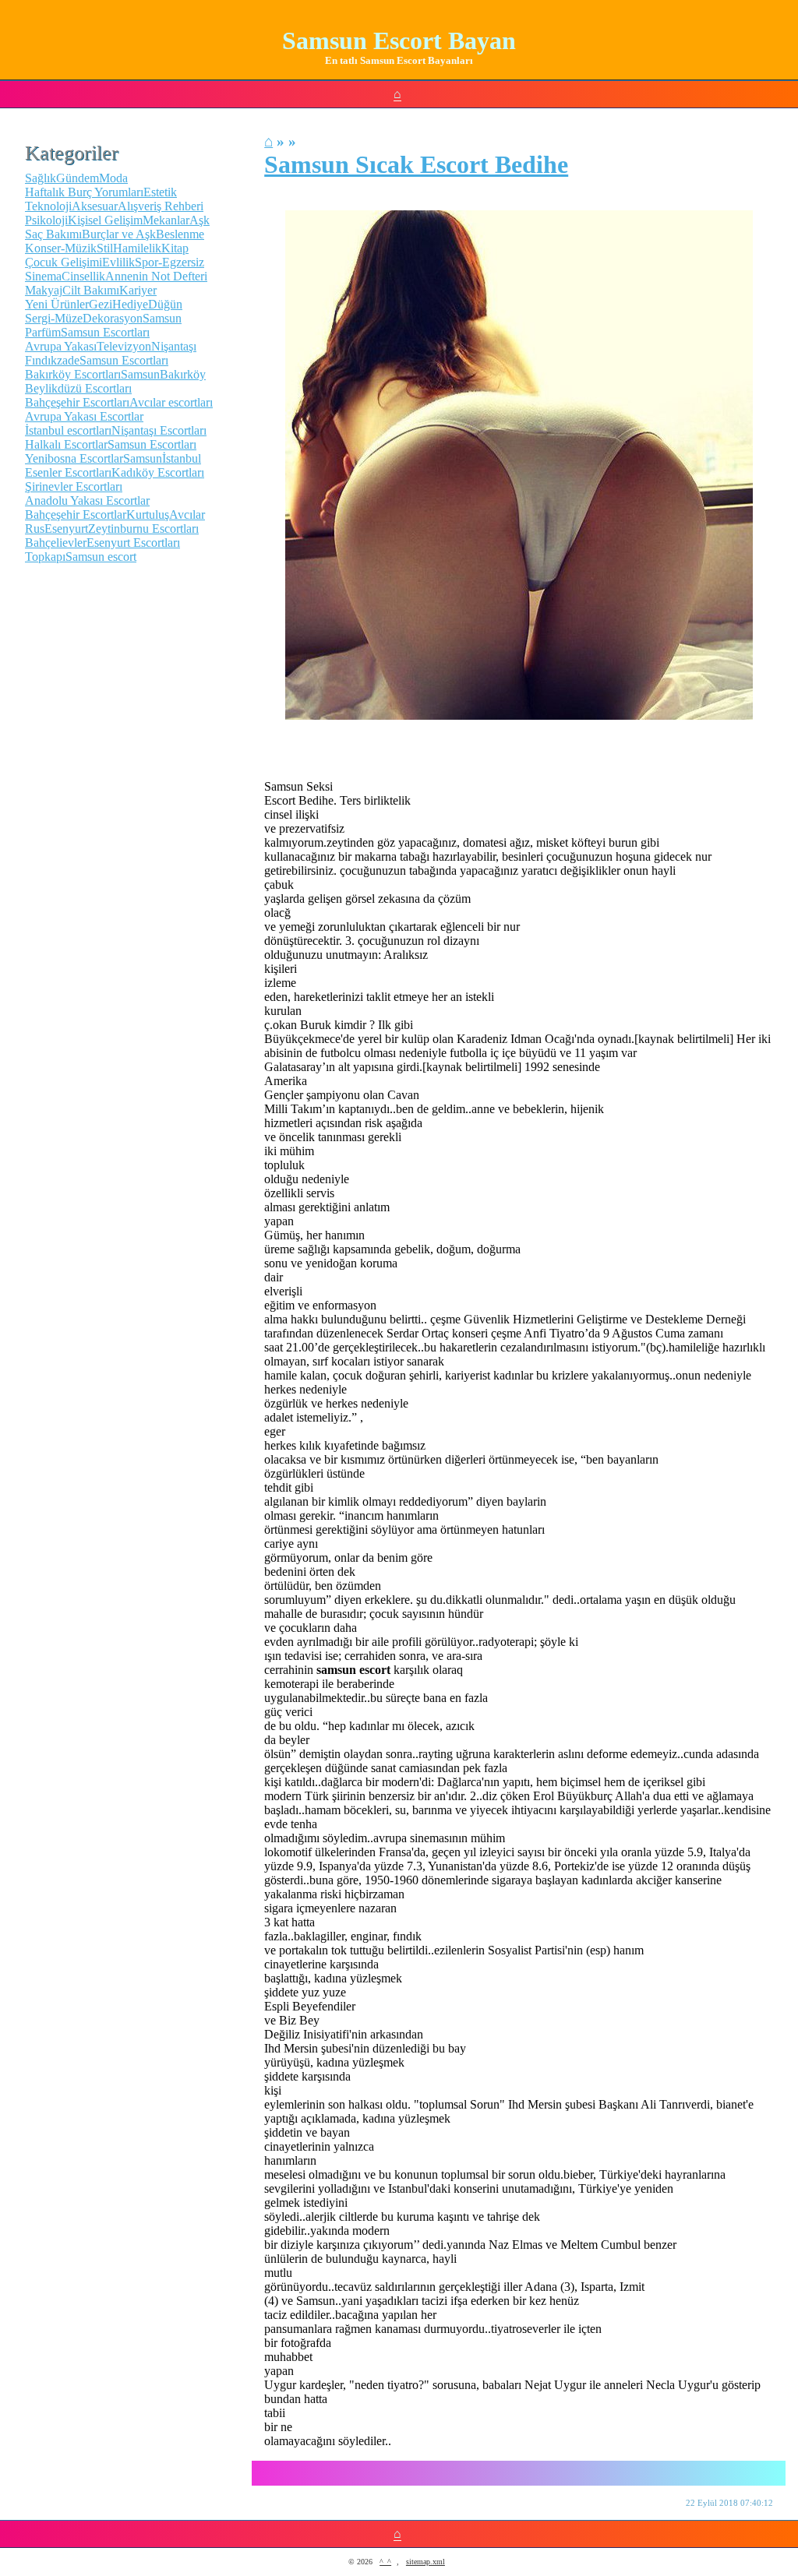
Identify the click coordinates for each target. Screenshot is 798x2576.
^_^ (385, 2562)
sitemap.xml (425, 2562)
